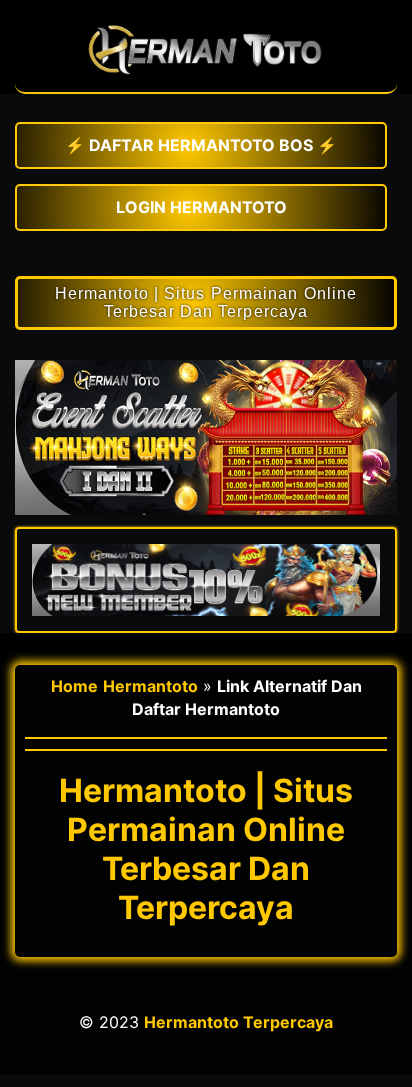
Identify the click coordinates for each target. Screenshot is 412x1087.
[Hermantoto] (206, 82)
